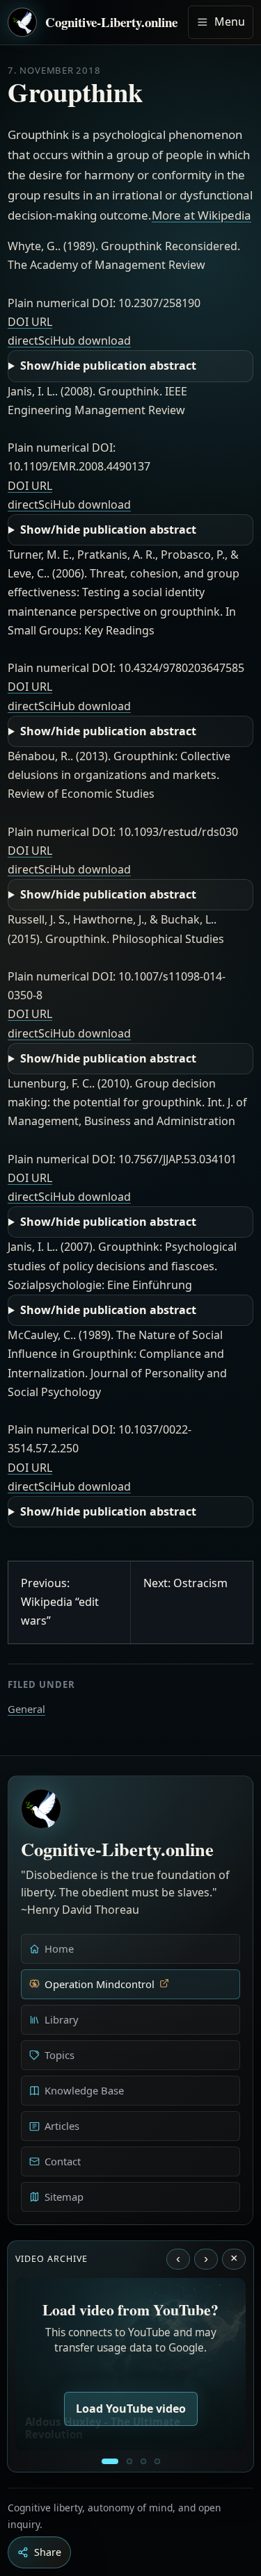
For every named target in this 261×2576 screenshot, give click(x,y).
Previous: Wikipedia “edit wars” (60, 1602)
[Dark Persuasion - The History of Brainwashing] (157, 2461)
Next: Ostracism (185, 1583)
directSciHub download (69, 341)
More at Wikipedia (201, 215)
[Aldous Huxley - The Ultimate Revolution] (110, 2461)
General (26, 1709)
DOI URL (30, 322)
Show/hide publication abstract (108, 366)
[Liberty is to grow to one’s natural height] (143, 2461)
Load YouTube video (131, 2409)
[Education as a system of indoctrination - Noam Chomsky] (129, 2461)
